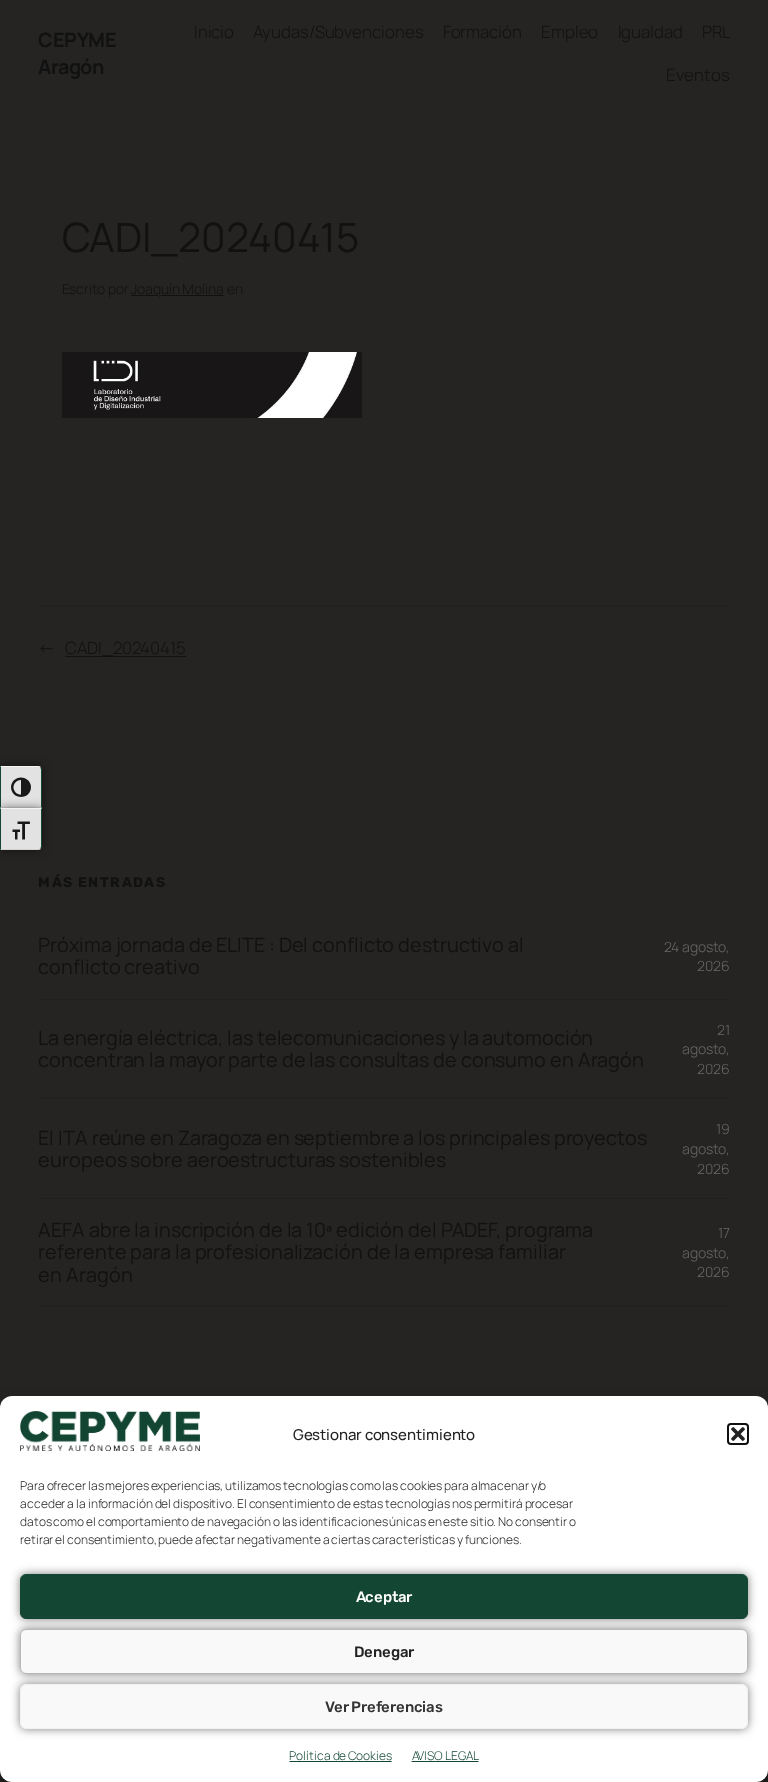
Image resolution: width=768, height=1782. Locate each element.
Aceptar (384, 1597)
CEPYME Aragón (77, 53)
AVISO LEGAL (445, 1755)
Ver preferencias (384, 1707)
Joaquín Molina (177, 288)
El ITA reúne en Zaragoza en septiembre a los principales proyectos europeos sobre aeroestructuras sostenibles (342, 1149)
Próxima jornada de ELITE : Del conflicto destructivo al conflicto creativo (281, 956)
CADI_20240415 (125, 647)
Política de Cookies (340, 1755)
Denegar (384, 1652)
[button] (738, 1434)
